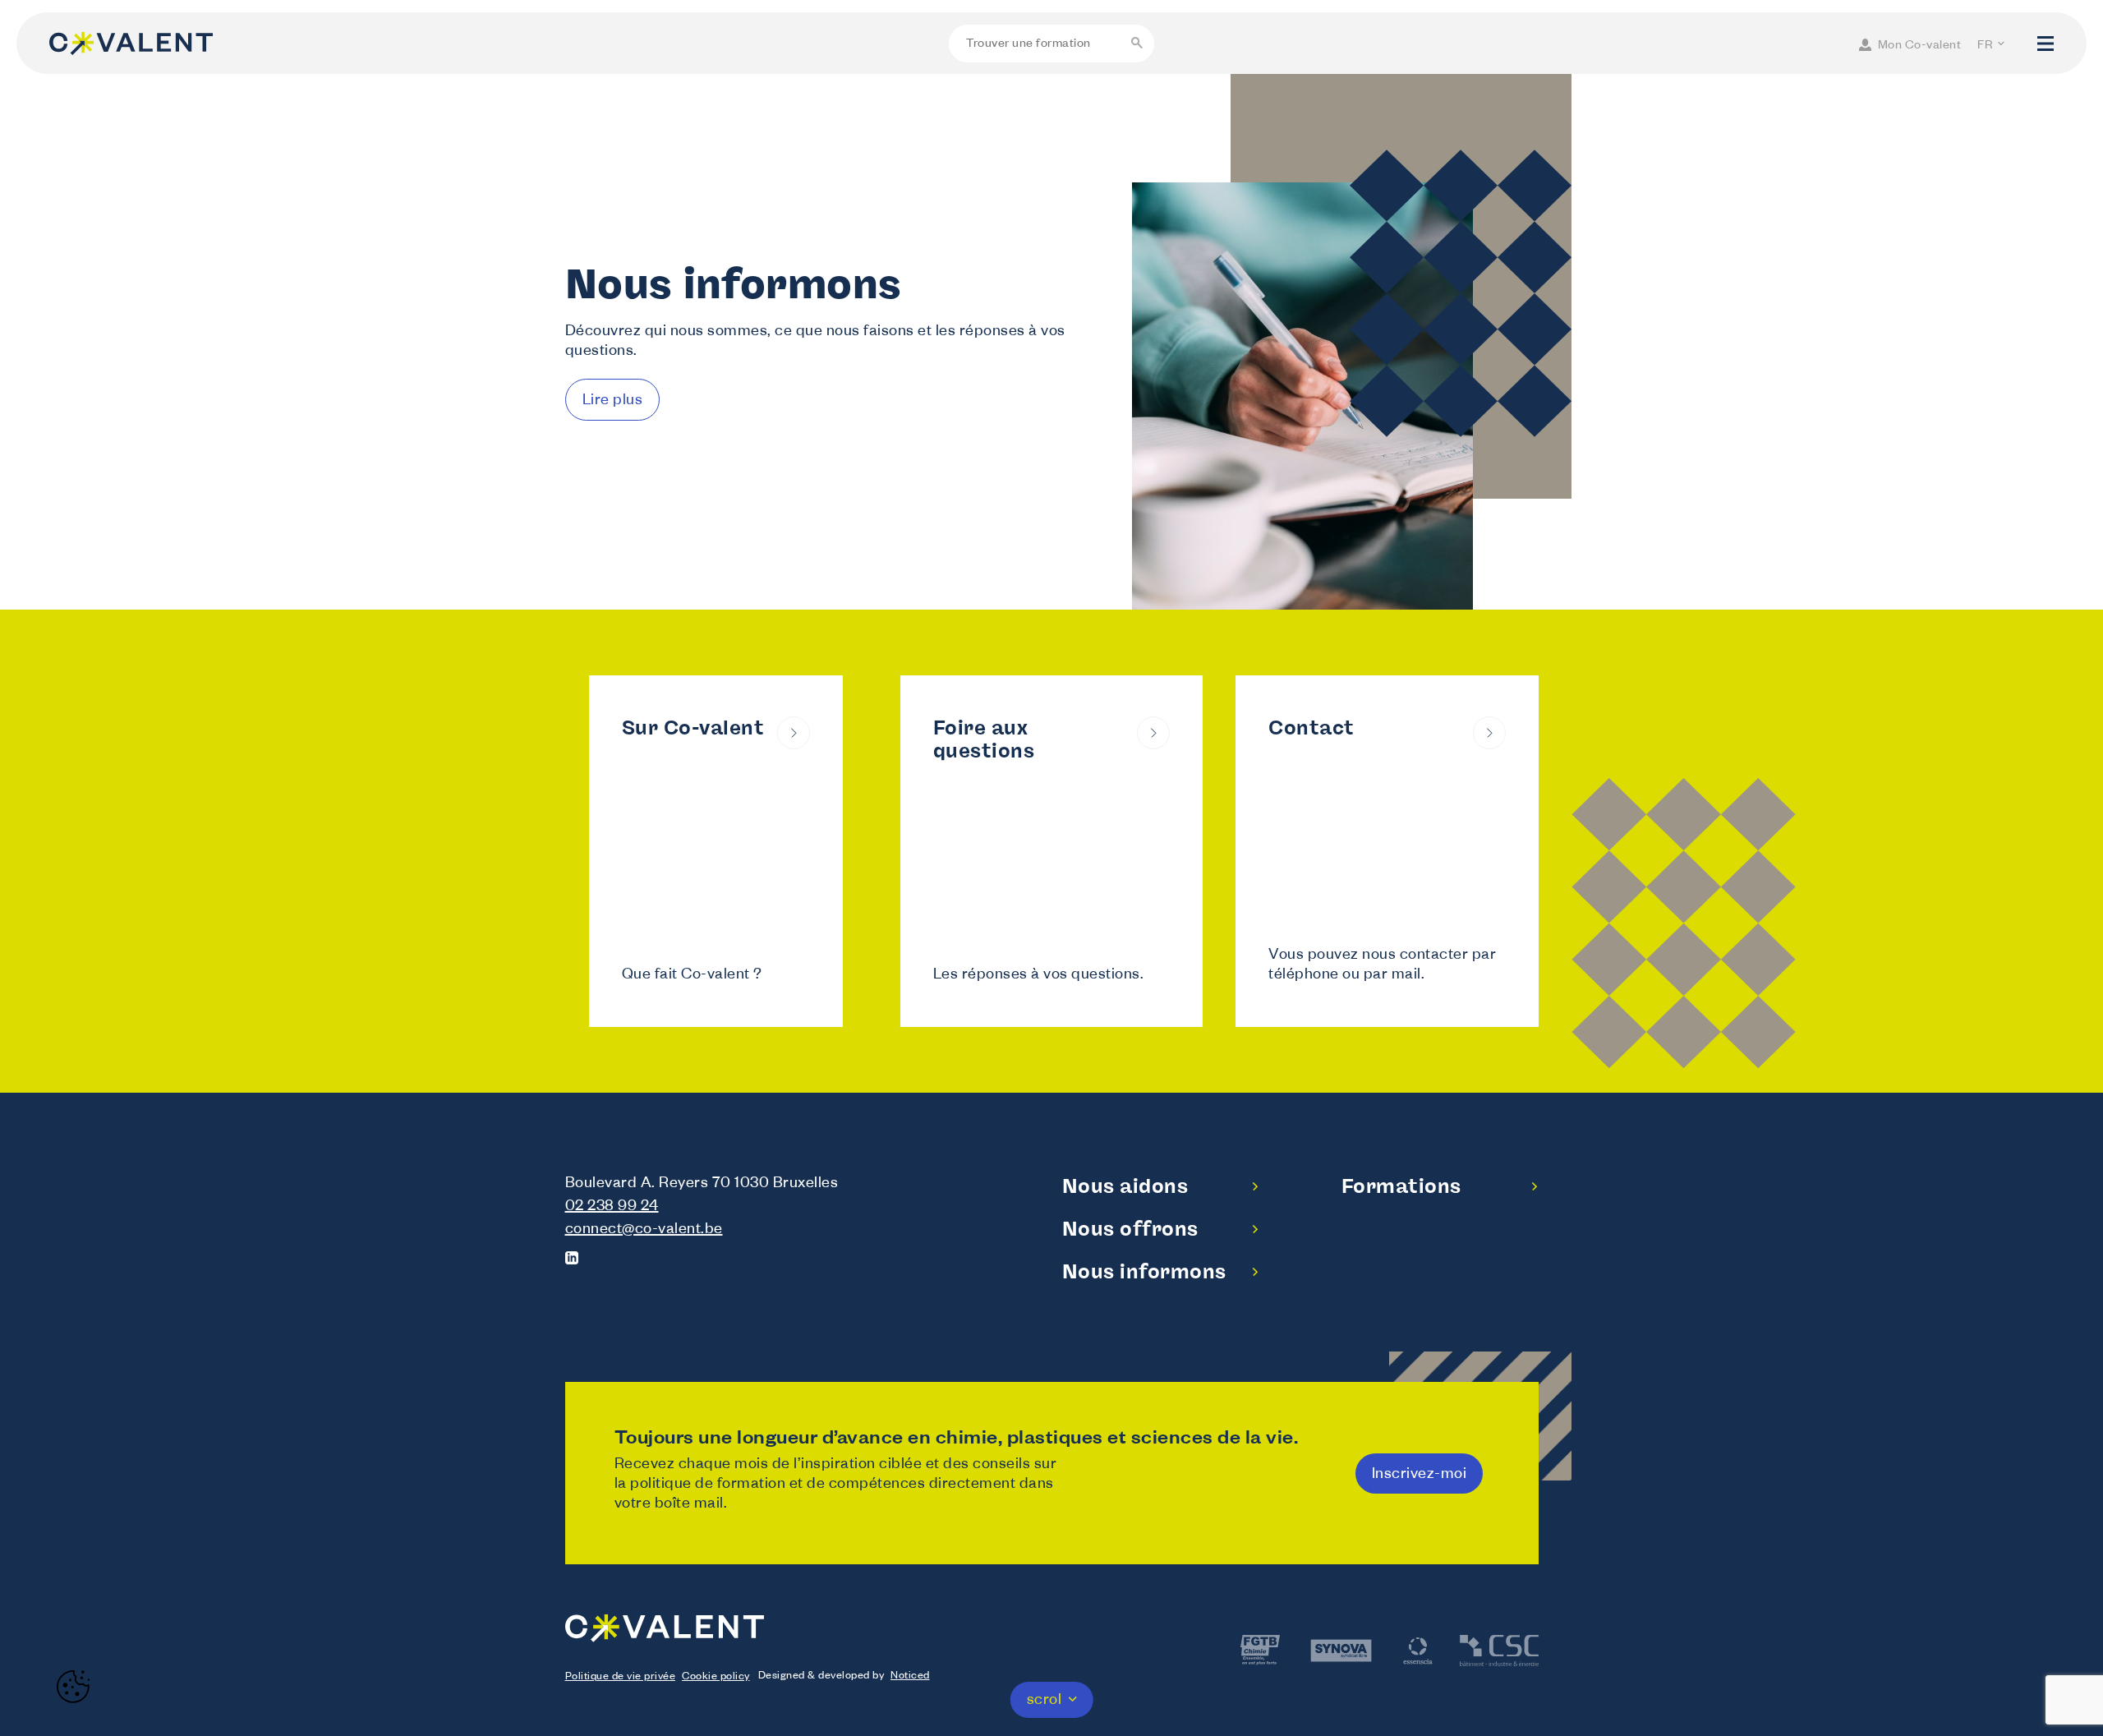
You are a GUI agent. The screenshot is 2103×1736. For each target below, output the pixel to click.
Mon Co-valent (1920, 47)
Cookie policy (716, 1678)
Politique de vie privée (621, 1678)
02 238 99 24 (612, 1208)
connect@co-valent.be (644, 1231)
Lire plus (613, 402)
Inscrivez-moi (1420, 1476)
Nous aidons (1125, 1186)
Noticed (910, 1677)
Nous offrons (1130, 1229)
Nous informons (1144, 1271)
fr (1985, 47)
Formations (1401, 1186)
